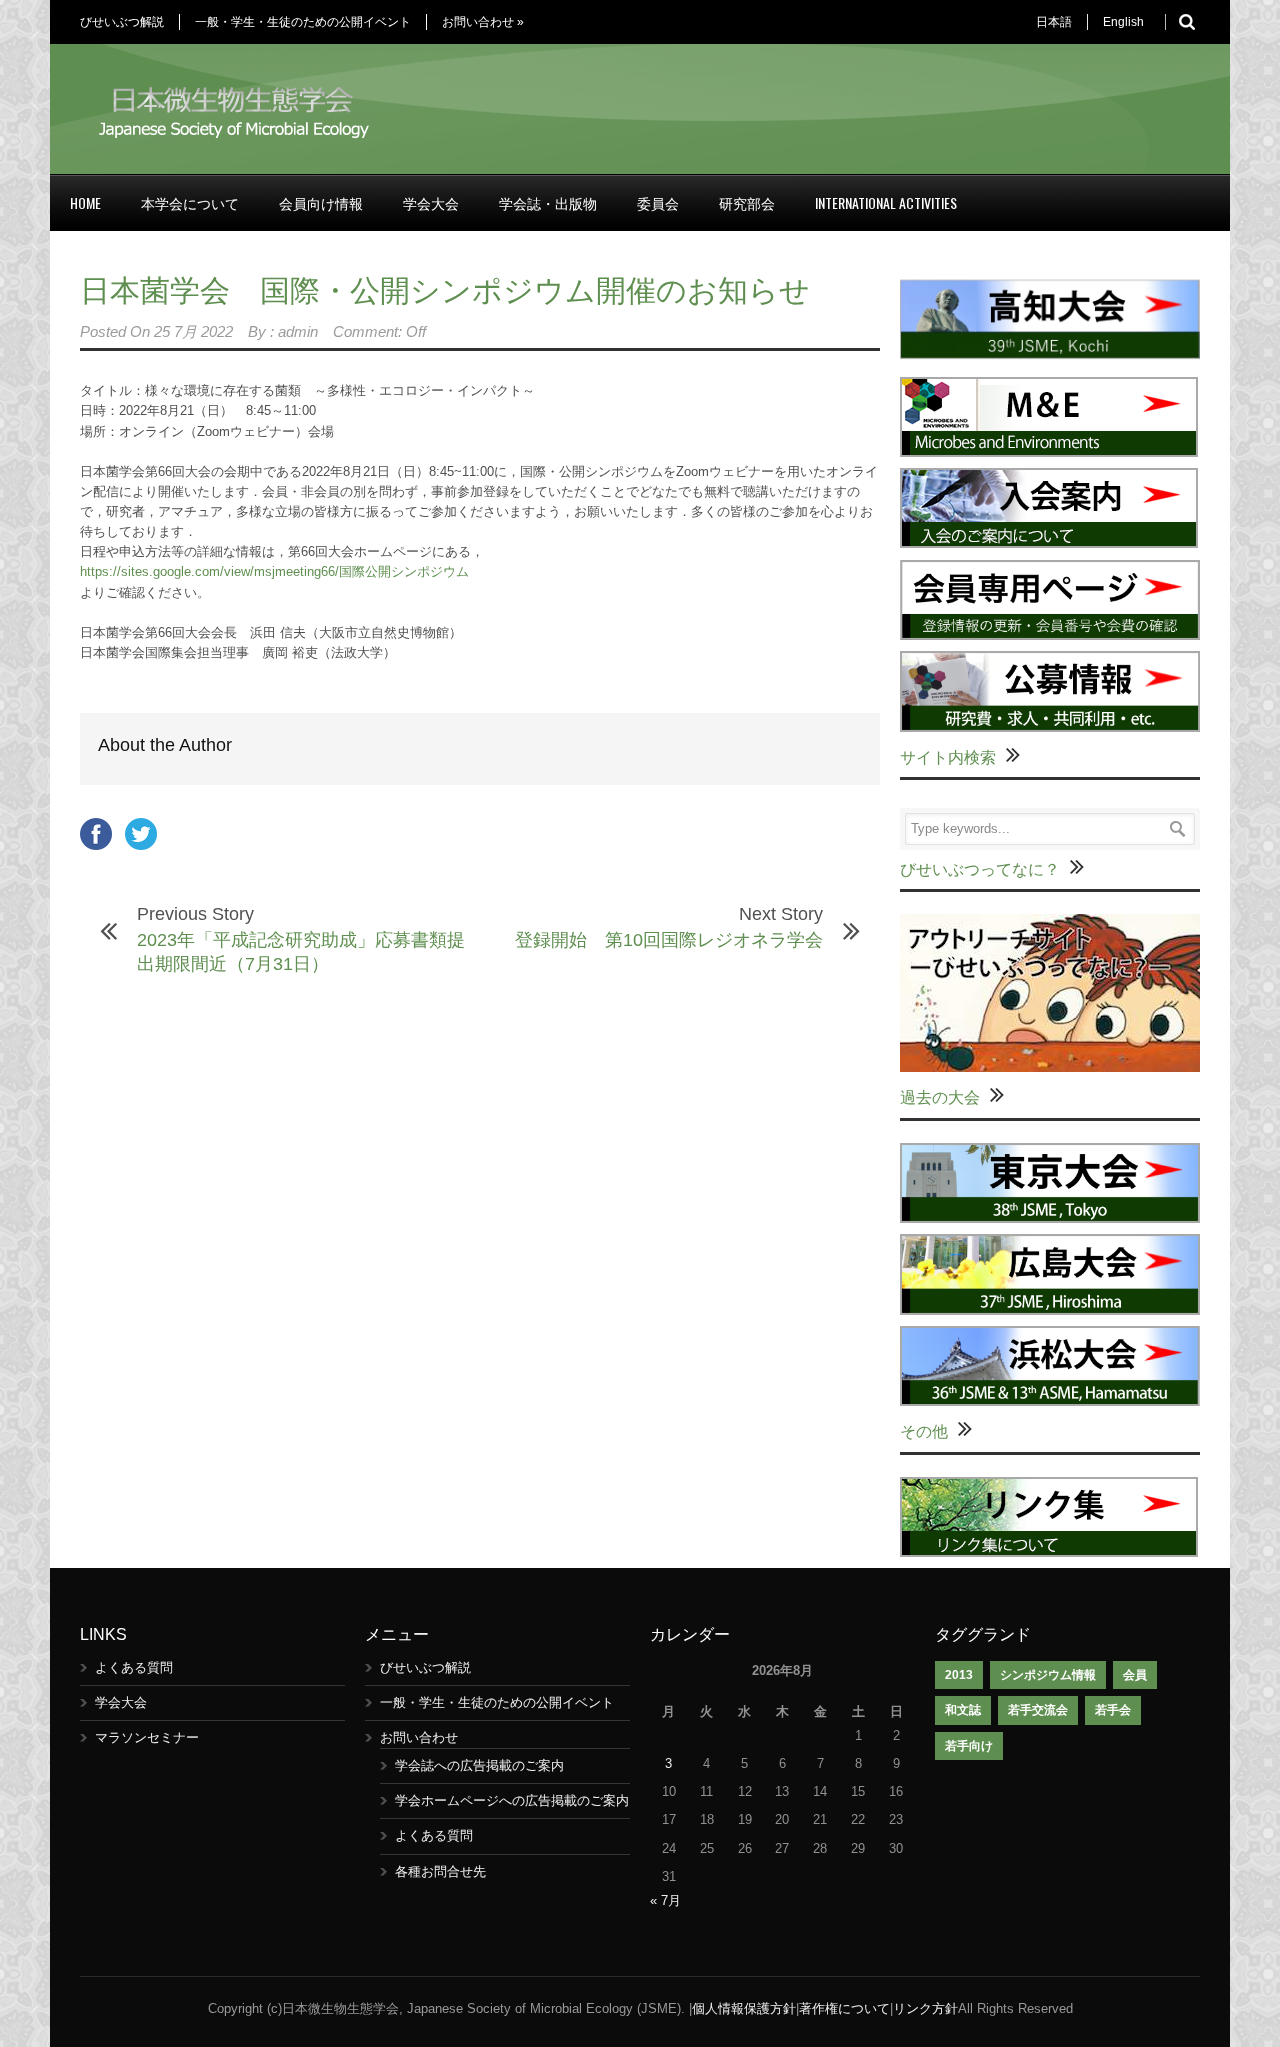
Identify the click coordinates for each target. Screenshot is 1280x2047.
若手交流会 (1038, 1710)
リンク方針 (925, 2008)
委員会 (658, 202)
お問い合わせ (483, 22)
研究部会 (747, 202)
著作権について (844, 2008)
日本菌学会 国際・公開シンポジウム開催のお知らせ (445, 290)
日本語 (1054, 22)
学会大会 (431, 202)
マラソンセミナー (147, 1737)
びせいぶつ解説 (122, 22)
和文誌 (963, 1710)
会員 (1135, 1675)
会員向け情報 (321, 202)
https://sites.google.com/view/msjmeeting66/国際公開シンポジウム (274, 571)
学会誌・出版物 (548, 202)
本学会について (190, 202)
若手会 (1113, 1710)
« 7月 (665, 1900)
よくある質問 (134, 1667)
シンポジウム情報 (1048, 1675)
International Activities (886, 202)
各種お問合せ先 (440, 1871)
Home (85, 202)
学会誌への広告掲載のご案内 (479, 1765)
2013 (959, 1675)
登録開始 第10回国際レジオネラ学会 (669, 940)
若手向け (969, 1746)
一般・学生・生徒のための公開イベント (303, 22)
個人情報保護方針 (744, 2008)
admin (298, 331)
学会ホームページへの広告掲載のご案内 (512, 1800)
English (1123, 22)
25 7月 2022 (193, 331)
